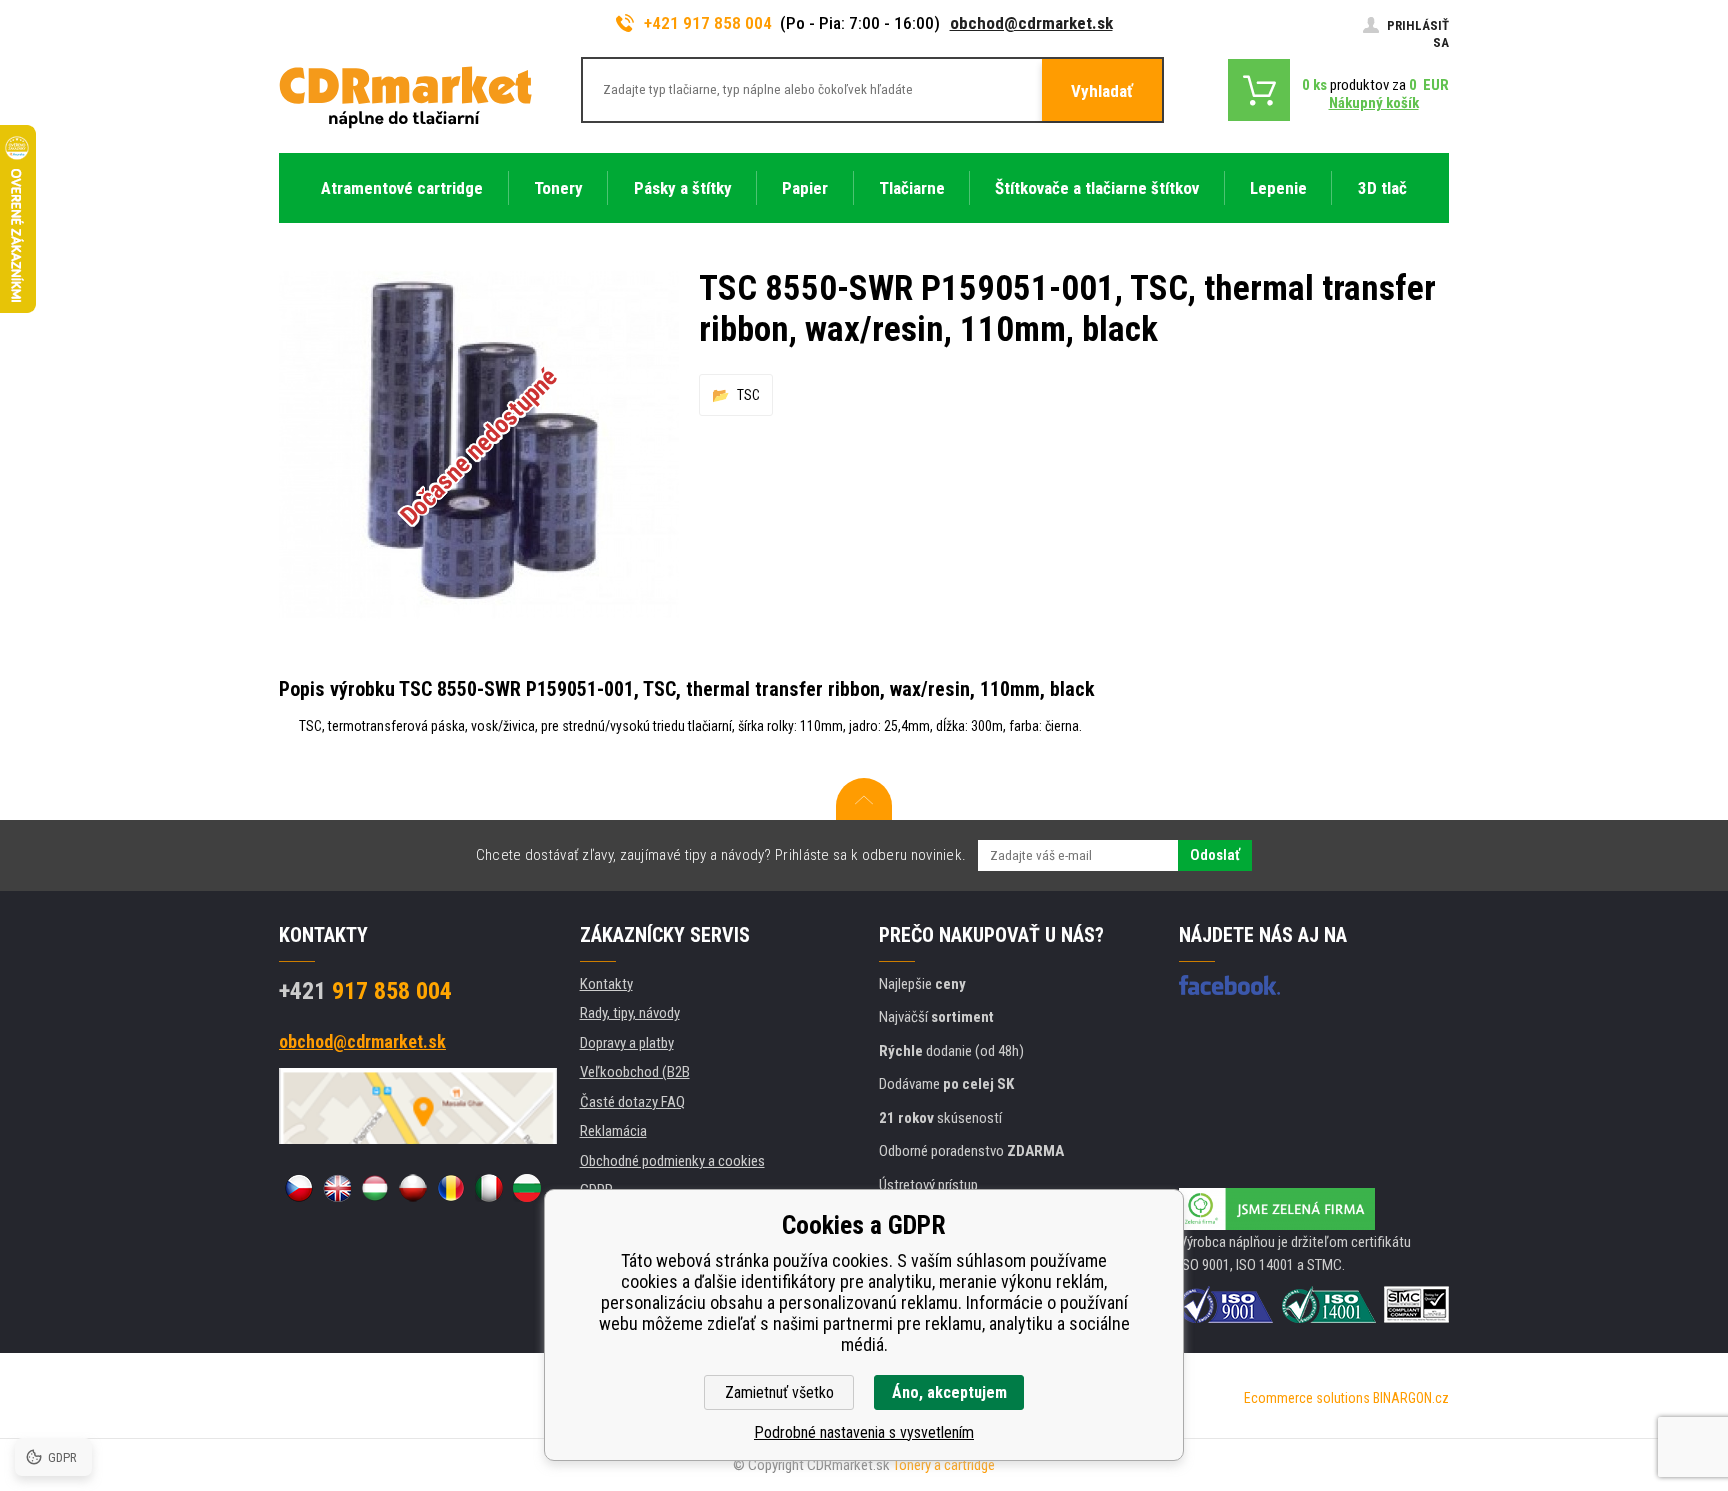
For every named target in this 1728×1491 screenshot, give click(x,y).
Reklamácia (613, 1131)
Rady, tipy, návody (630, 1013)
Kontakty (606, 984)
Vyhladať (1102, 91)
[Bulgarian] (527, 1188)
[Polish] (413, 1188)
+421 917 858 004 (708, 23)
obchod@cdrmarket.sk (1031, 23)
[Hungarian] (375, 1188)
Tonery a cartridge (944, 1465)
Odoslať (1215, 855)
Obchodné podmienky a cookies (672, 1161)
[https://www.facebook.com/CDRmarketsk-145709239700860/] (1229, 985)
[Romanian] (451, 1188)
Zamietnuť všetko (779, 1392)
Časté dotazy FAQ (632, 1102)
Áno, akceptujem (949, 1392)
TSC (748, 395)
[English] (337, 1188)
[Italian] (489, 1188)
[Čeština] (299, 1188)
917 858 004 (365, 991)
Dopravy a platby (627, 1043)
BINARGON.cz (1411, 1398)
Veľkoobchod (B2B (635, 1072)
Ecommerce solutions (1307, 1398)
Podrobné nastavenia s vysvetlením (864, 1432)
